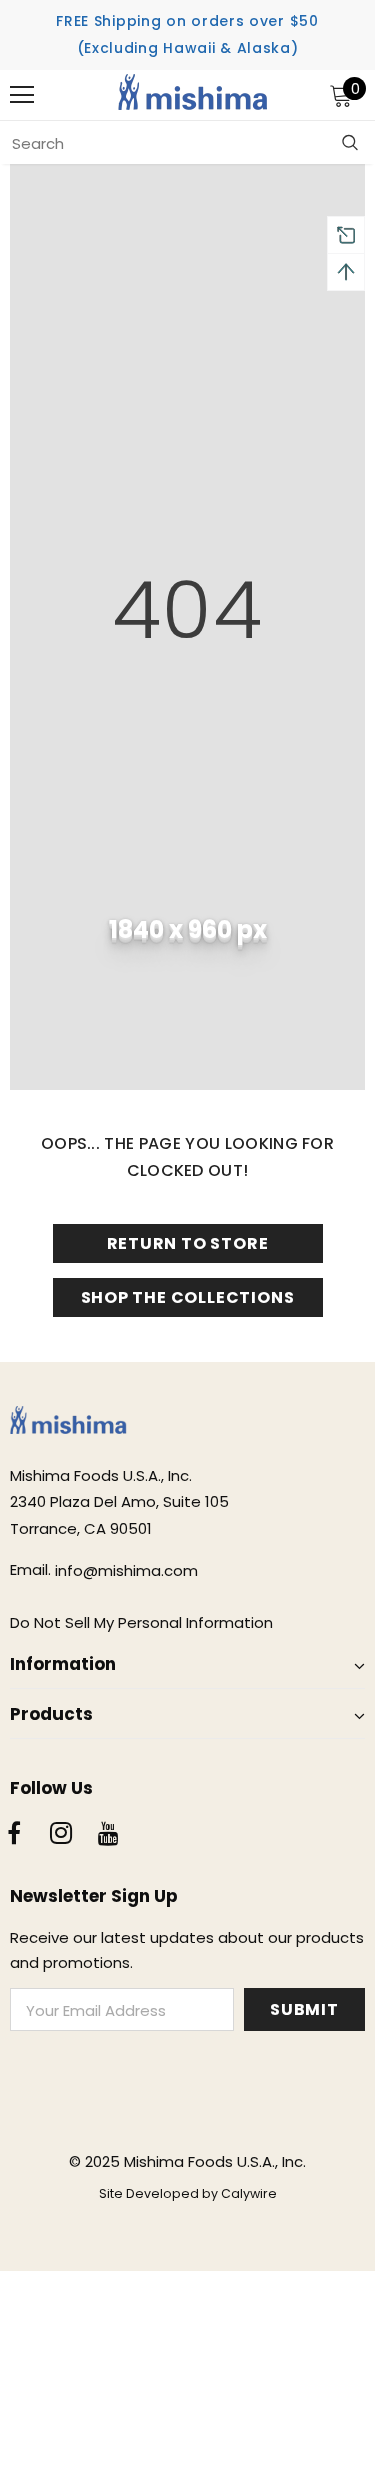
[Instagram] (61, 1835)
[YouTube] (108, 1835)
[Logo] (193, 94)
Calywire (249, 2193)
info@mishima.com (126, 1570)
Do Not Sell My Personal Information (141, 1622)
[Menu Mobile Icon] (22, 95)
